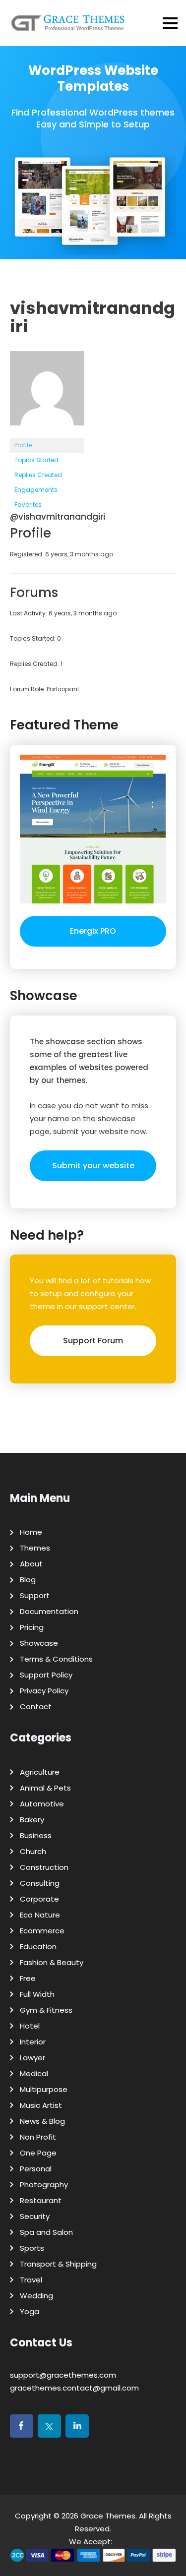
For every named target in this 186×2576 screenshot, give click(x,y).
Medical (34, 2073)
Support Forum (93, 1341)
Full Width (37, 1994)
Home (31, 1532)
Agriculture (40, 1772)
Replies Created (38, 475)
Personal (36, 2169)
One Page (38, 2153)
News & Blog (42, 2121)
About (31, 1564)
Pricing (32, 1627)
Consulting (40, 1883)
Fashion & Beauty (52, 1962)
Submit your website (93, 1166)
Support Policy (46, 1675)
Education (38, 1947)
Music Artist (41, 2105)
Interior (33, 2042)
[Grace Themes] (68, 27)
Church (33, 1851)
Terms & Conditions (56, 1659)
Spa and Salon (46, 2232)
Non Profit (38, 2137)
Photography (44, 2185)
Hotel (30, 2026)
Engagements (36, 490)
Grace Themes (108, 2516)
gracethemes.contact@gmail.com (74, 2388)
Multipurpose (44, 2089)
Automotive (42, 1804)
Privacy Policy (44, 1691)
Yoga (30, 2311)
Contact (36, 1707)
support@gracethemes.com (63, 2375)
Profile (23, 445)
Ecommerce (42, 1931)
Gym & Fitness (46, 2010)
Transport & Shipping (58, 2264)
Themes (35, 1548)
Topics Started (36, 460)
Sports (32, 2248)
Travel (31, 2280)
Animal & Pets (45, 1788)
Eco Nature (40, 1915)
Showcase (39, 1643)
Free (28, 1978)
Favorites (28, 505)
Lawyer (32, 2058)
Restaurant (41, 2200)
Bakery (32, 1820)
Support (35, 1595)
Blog (28, 1580)
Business (36, 1835)
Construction (44, 1867)
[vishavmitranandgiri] (47, 433)
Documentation (49, 1611)
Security (35, 2216)
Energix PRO (93, 931)
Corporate (39, 1899)
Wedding (36, 2296)
